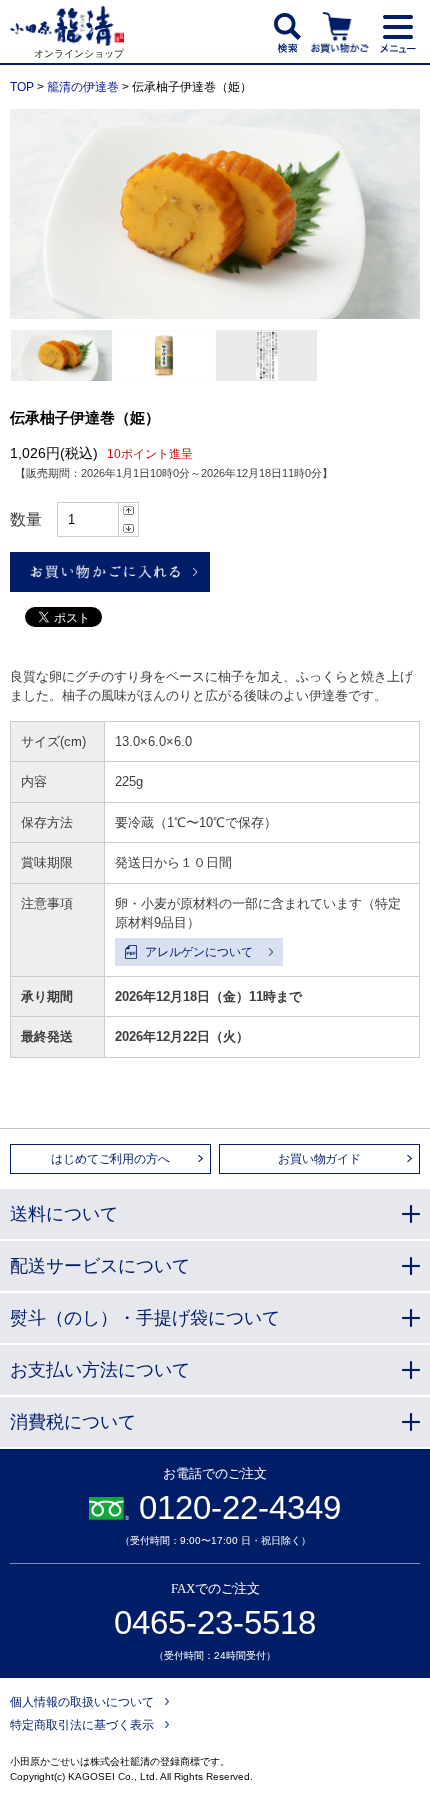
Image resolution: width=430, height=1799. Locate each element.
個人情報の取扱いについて (82, 1702)
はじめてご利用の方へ (110, 1159)
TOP (22, 87)
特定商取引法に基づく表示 (82, 1725)
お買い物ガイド (319, 1159)
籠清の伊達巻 (83, 87)
